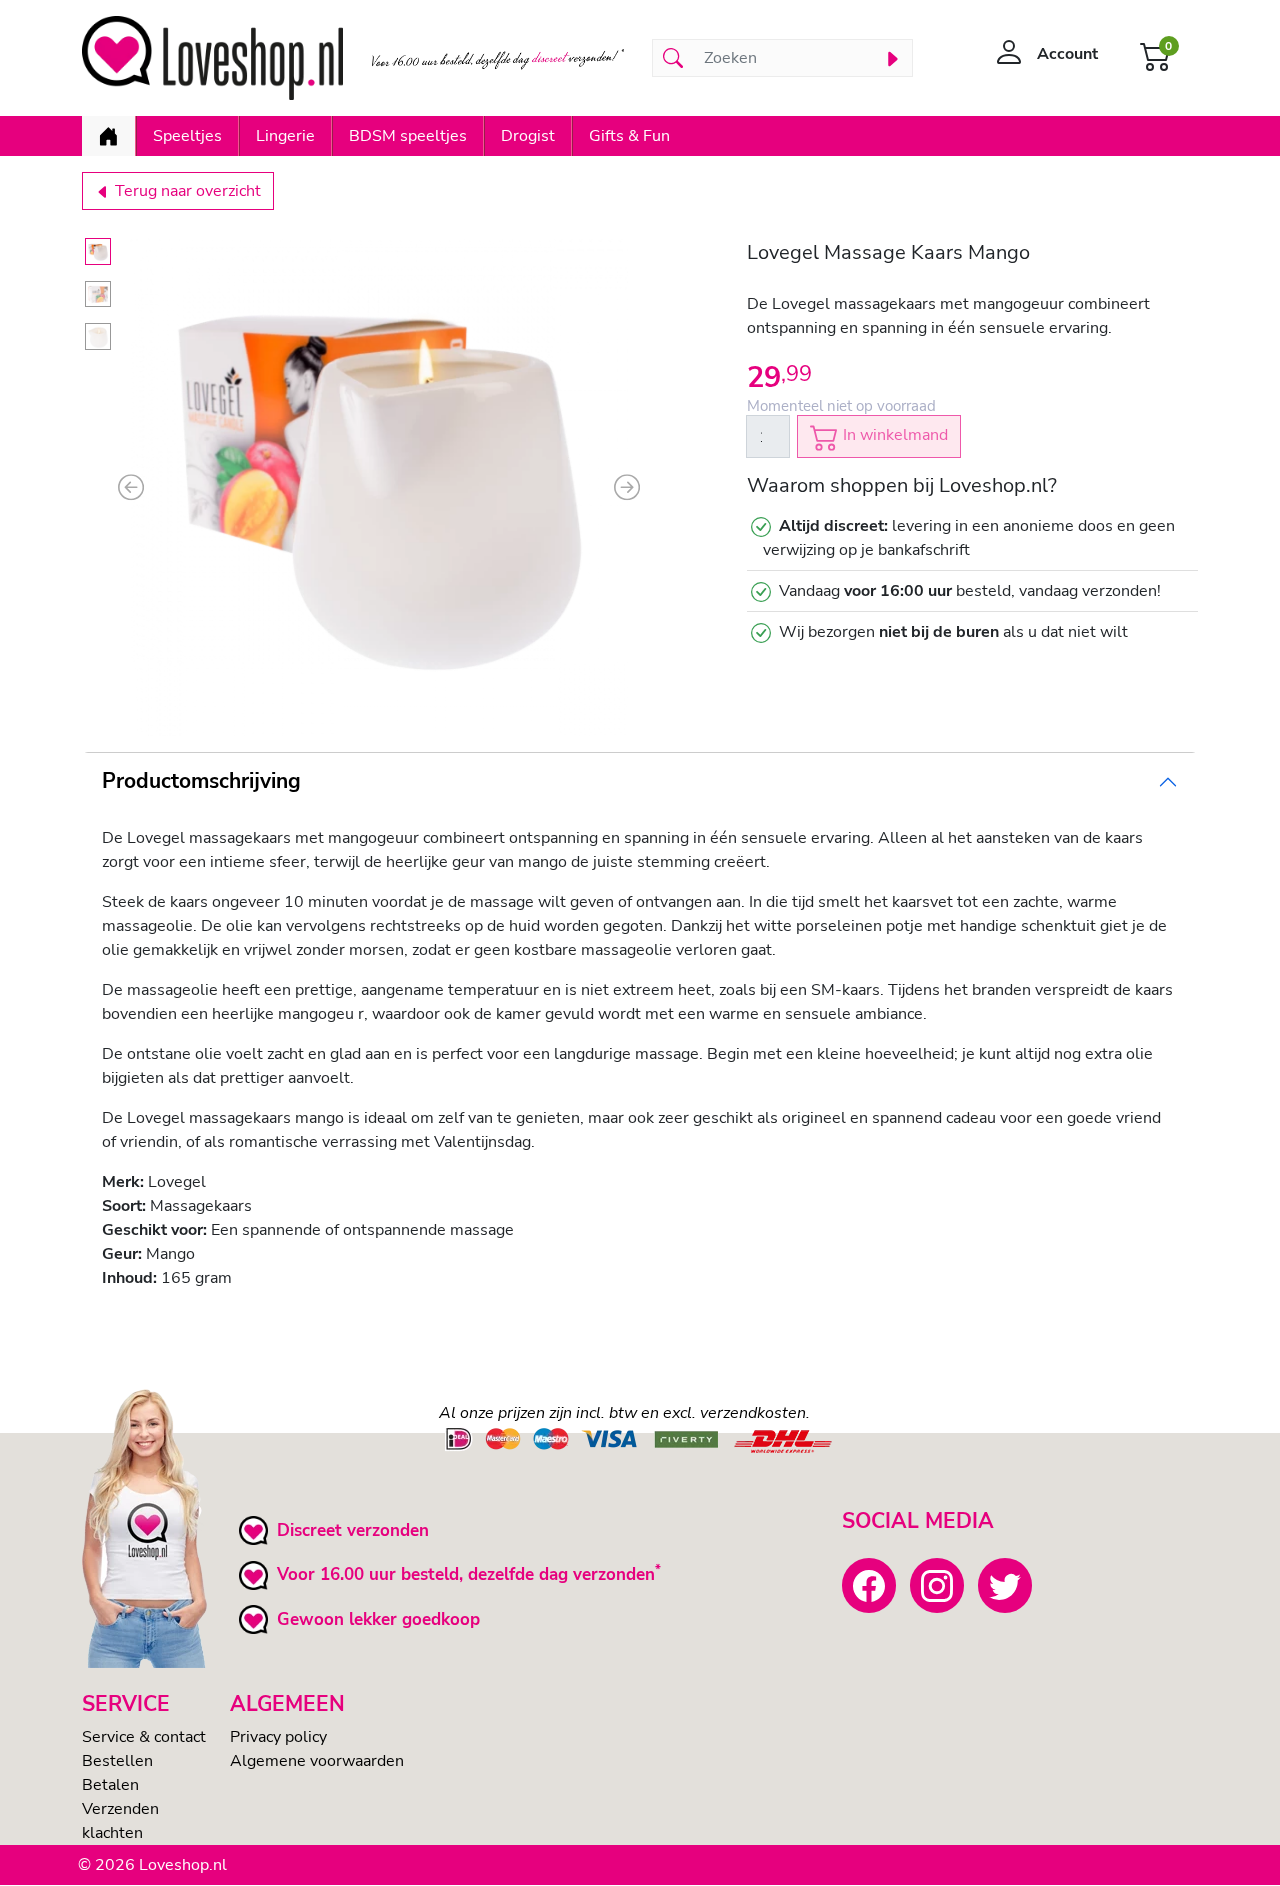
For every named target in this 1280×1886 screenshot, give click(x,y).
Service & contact (144, 1737)
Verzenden (120, 1809)
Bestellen (117, 1761)
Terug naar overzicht (186, 191)
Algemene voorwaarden (317, 1761)
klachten (112, 1833)
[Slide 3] (98, 336)
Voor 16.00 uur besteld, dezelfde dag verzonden (466, 1574)
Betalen (110, 1785)
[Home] (108, 136)
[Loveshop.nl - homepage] (212, 58)
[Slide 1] (98, 251)
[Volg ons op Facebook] (869, 1585)
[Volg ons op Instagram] (937, 1585)
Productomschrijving (201, 781)
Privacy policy (278, 1737)
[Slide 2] (98, 294)
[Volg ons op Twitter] (1005, 1585)
